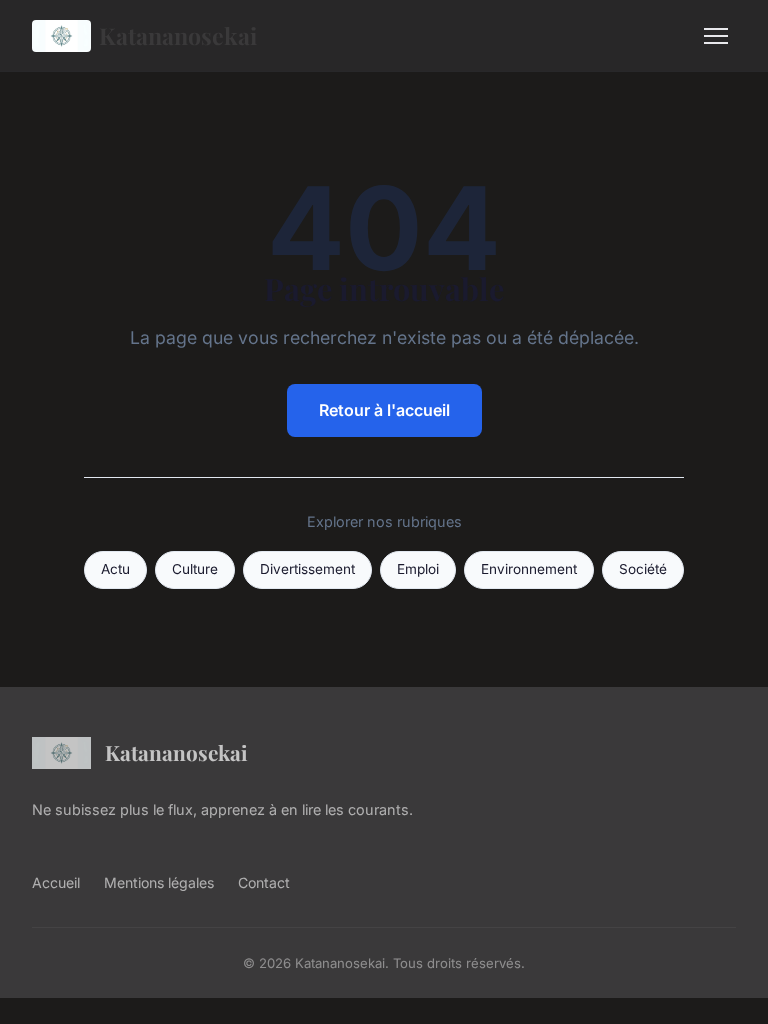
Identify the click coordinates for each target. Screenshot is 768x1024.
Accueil (56, 882)
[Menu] (716, 36)
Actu (115, 569)
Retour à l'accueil (384, 410)
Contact (264, 882)
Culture (195, 569)
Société (643, 569)
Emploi (418, 569)
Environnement (529, 569)
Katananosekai (178, 35)
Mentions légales (159, 882)
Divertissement (307, 569)
